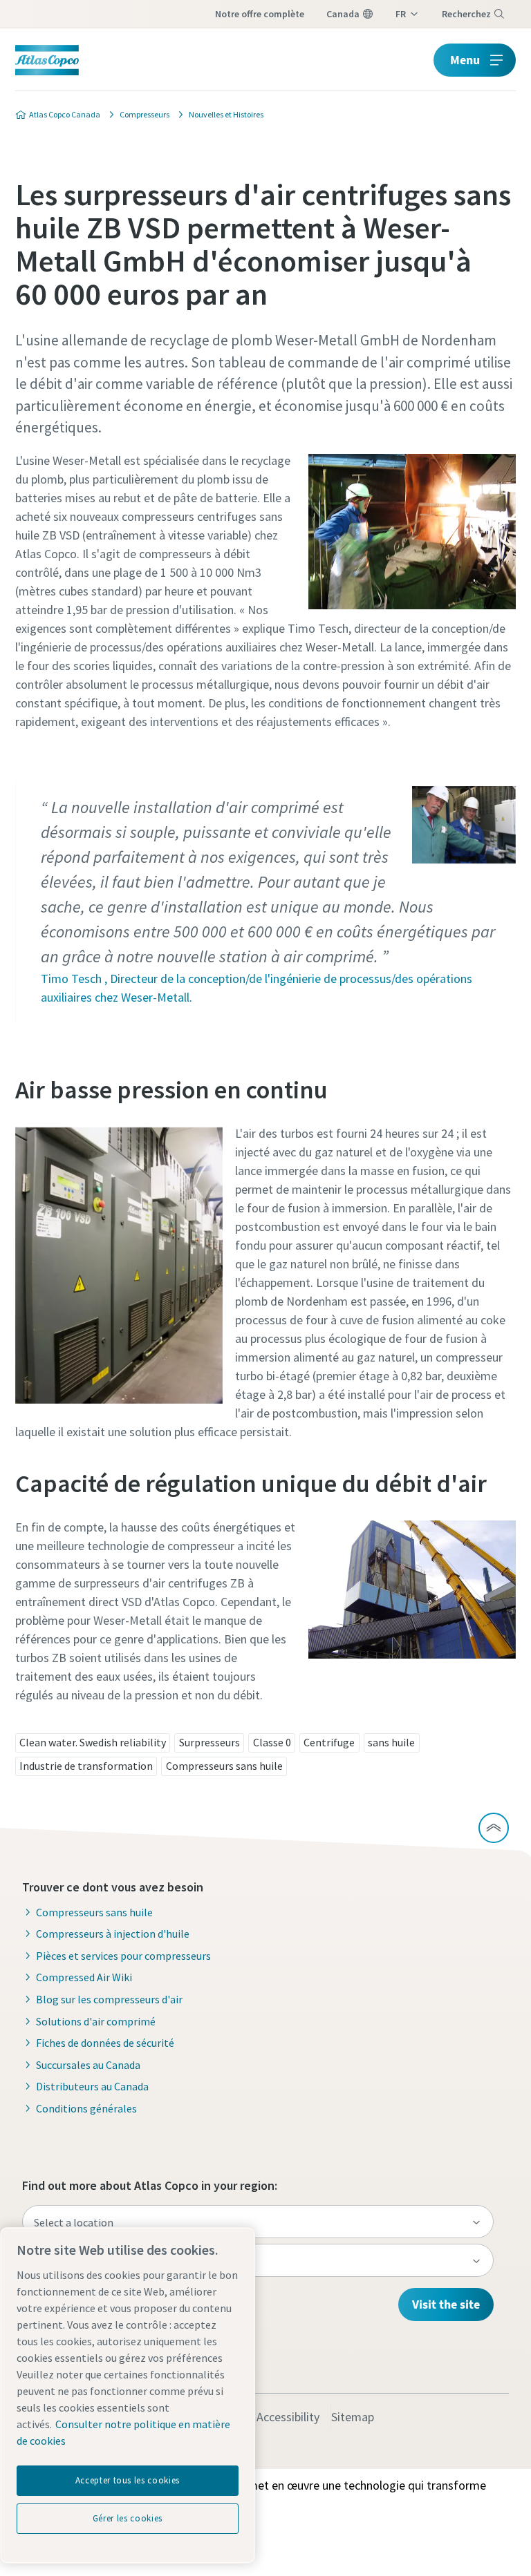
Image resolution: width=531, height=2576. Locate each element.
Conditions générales (86, 2108)
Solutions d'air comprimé (96, 2021)
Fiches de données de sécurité (105, 2043)
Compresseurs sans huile (224, 1766)
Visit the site (446, 2304)
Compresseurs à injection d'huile (113, 1934)
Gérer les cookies (128, 2518)
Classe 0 (272, 1742)
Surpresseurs (209, 1742)
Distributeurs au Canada (92, 2086)
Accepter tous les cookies (128, 2480)
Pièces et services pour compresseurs (123, 1956)
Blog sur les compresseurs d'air (109, 1999)
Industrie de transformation (86, 1766)
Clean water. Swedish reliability (93, 1742)
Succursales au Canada (88, 2065)
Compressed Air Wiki (84, 1977)
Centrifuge (329, 1742)
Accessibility (288, 2417)
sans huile (391, 1742)
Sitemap (353, 2417)
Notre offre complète (260, 14)
